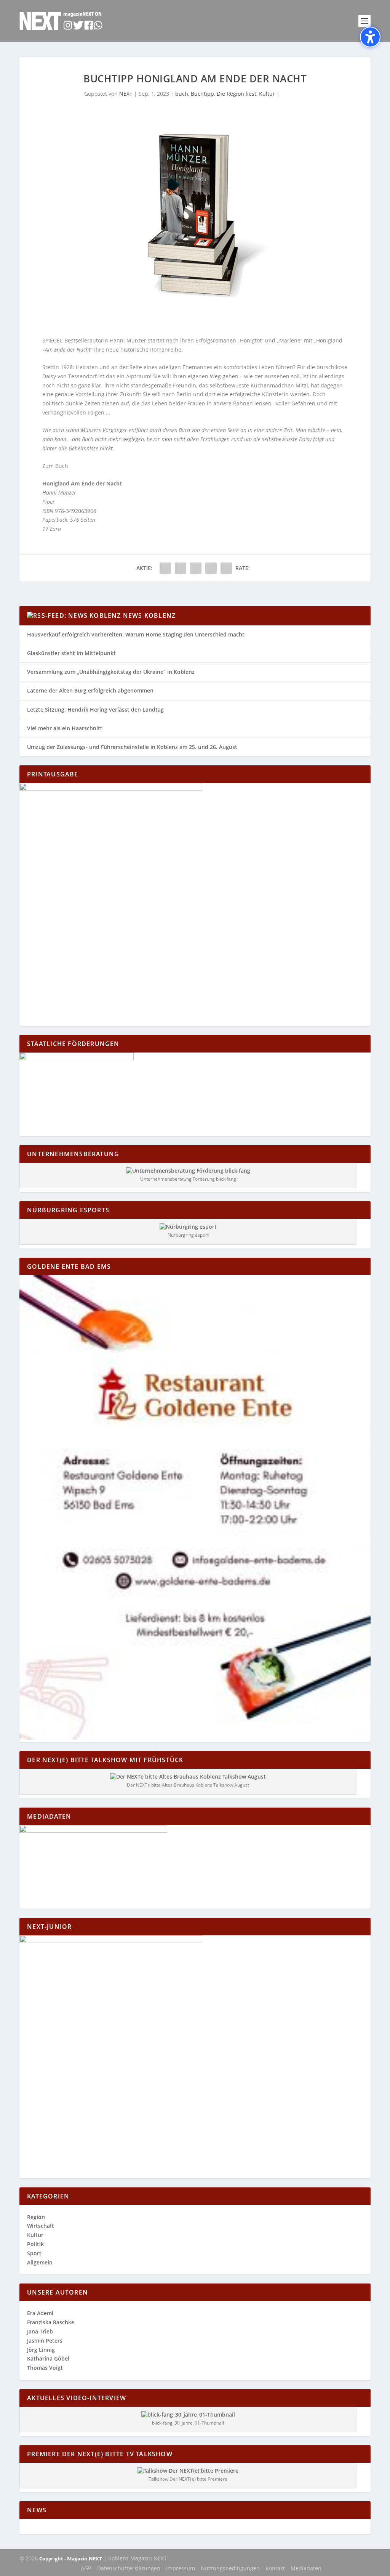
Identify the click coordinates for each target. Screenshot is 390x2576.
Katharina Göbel (48, 2358)
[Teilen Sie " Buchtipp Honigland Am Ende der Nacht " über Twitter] (181, 568)
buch (182, 94)
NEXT (126, 94)
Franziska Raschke (51, 2322)
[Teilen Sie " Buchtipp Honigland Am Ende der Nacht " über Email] (211, 568)
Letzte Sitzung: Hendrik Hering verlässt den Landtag (95, 709)
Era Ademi (40, 2313)
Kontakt (275, 2568)
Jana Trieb (40, 2331)
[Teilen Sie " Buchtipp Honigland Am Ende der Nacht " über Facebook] (165, 568)
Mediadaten (306, 2568)
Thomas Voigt (45, 2368)
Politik (35, 2244)
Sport (34, 2253)
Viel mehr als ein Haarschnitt (65, 728)
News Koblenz (149, 615)
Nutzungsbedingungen (230, 2568)
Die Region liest (237, 94)
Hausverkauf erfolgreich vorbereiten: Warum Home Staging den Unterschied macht (136, 634)
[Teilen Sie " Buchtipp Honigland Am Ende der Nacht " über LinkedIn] (196, 568)
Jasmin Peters (45, 2341)
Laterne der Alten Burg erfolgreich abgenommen (90, 690)
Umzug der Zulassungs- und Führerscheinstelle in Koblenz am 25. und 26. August (132, 747)
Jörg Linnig (41, 2350)
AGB (86, 2568)
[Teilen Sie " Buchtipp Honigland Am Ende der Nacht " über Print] (226, 568)
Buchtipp (202, 94)
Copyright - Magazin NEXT (71, 2558)
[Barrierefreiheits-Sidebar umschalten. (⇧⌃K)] (370, 37)
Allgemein (40, 2262)
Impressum (181, 2568)
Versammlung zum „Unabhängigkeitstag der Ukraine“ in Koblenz (111, 672)
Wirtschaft (41, 2226)
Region (36, 2217)
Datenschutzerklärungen (129, 2568)
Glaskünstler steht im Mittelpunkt (71, 653)
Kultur (267, 94)
